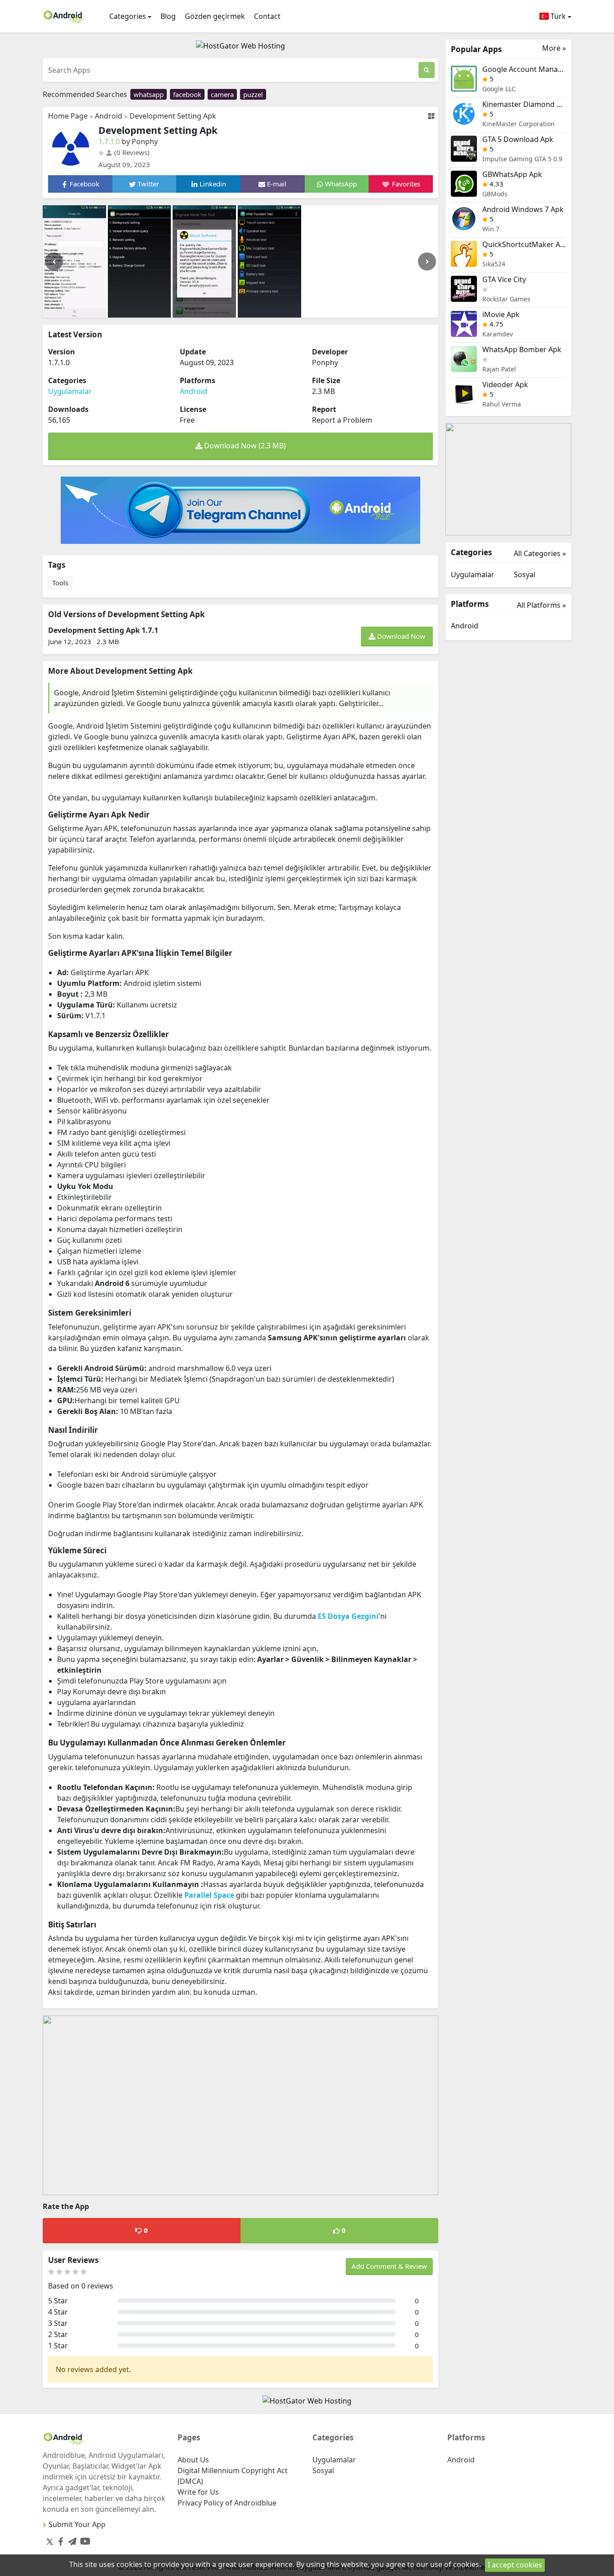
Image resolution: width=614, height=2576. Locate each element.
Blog (168, 16)
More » (554, 48)
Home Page (68, 116)
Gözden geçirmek (215, 16)
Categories (128, 16)
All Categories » (540, 553)
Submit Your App (77, 2524)
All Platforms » (541, 605)
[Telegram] (71, 2539)
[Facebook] (59, 2539)
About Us (193, 2460)
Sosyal (525, 574)
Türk (557, 16)
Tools (60, 583)
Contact (267, 16)
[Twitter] (50, 2541)
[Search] (427, 70)
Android (109, 116)
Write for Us (198, 2492)
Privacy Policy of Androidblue (227, 2503)
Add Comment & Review (389, 2266)
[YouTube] (83, 2539)
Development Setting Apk (173, 116)
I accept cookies (515, 2565)
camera (222, 94)
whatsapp (149, 94)
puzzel (253, 94)
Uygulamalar (70, 391)
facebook (187, 94)
